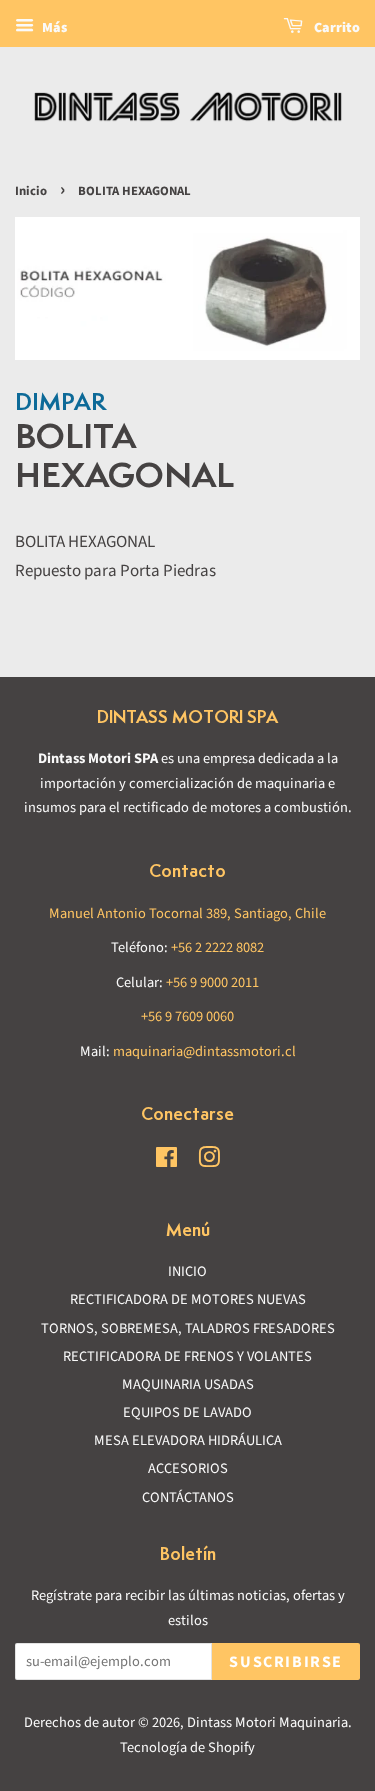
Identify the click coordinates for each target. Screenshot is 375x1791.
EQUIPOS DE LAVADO (187, 1412)
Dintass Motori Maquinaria (267, 1722)
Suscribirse (286, 1662)
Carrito (335, 28)
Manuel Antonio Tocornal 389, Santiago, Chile (187, 913)
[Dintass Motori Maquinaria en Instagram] (209, 1161)
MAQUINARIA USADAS (188, 1384)
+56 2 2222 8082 (217, 947)
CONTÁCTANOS (188, 1497)
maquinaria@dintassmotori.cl (204, 1051)
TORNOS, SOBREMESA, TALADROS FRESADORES (188, 1328)
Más (53, 28)
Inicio (31, 191)
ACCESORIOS (188, 1468)
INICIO (187, 1271)
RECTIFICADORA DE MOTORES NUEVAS (188, 1299)
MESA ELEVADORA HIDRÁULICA (188, 1440)
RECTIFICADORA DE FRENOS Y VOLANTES (187, 1356)
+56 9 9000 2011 (212, 982)
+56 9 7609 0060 (187, 1016)
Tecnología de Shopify (187, 1747)
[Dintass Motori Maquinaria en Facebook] (166, 1161)
